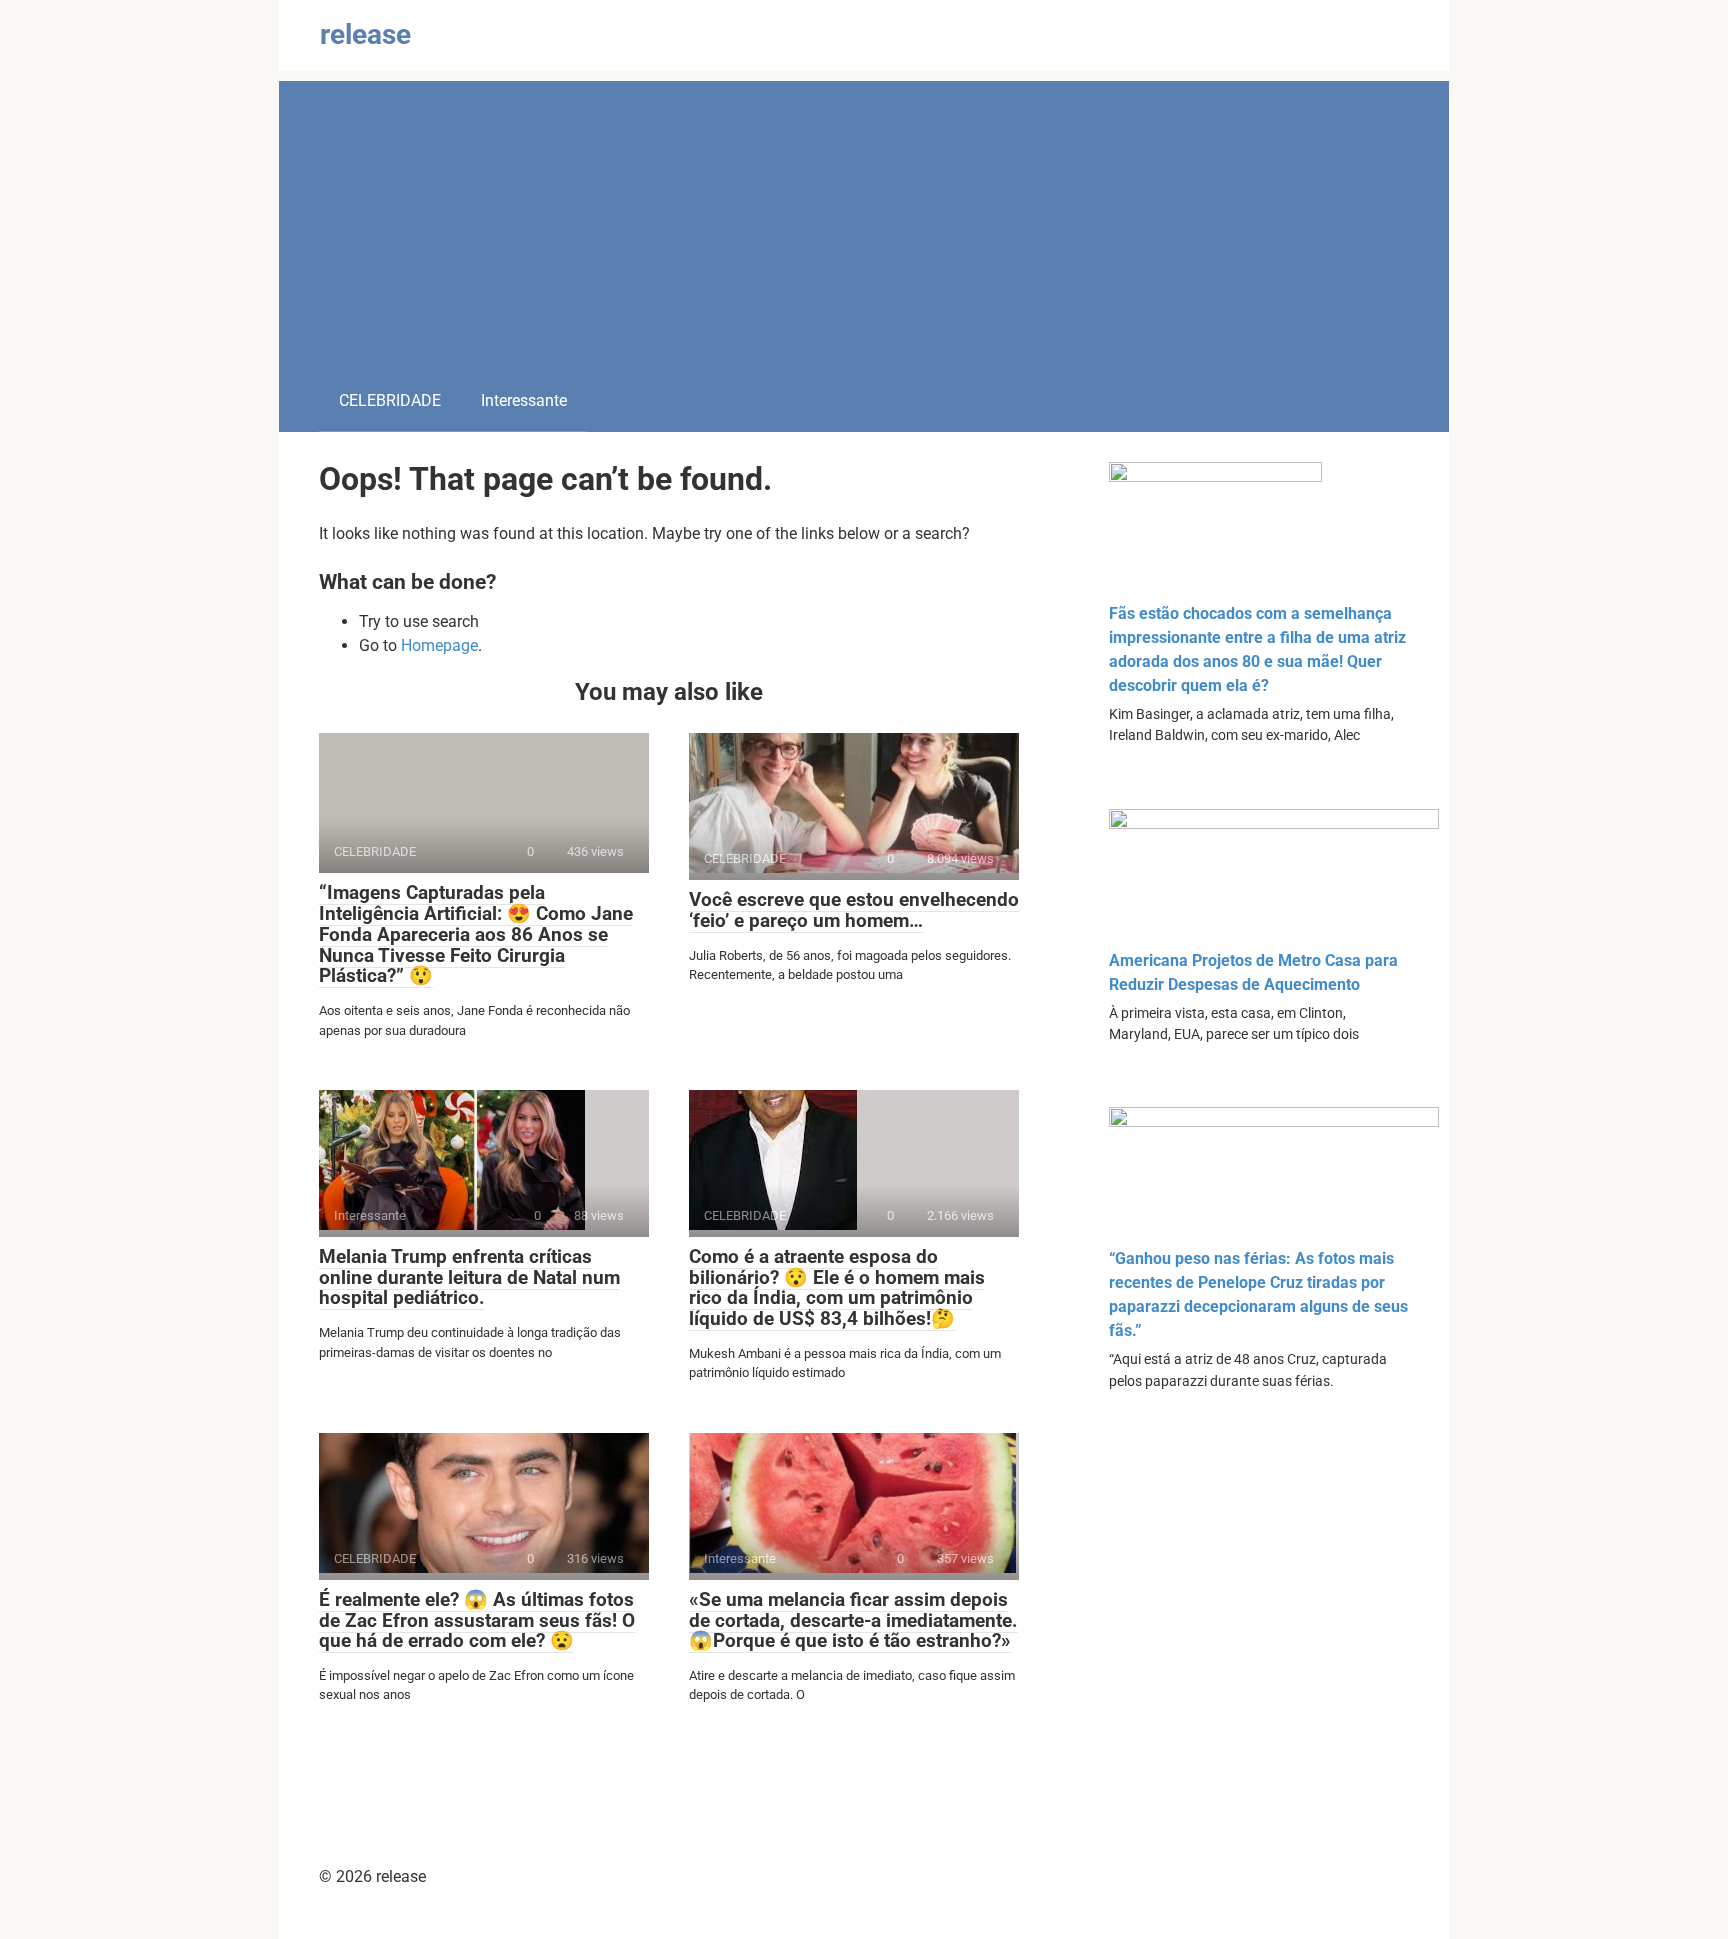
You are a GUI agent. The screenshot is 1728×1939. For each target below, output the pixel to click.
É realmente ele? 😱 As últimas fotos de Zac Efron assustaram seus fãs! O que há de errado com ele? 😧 (477, 1620)
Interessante (524, 400)
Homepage (439, 645)
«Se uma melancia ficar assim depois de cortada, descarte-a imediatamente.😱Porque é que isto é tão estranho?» (853, 1620)
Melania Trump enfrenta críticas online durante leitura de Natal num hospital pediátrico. (469, 1277)
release (365, 34)
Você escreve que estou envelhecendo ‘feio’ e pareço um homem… (854, 910)
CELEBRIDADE (390, 400)
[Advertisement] (864, 221)
